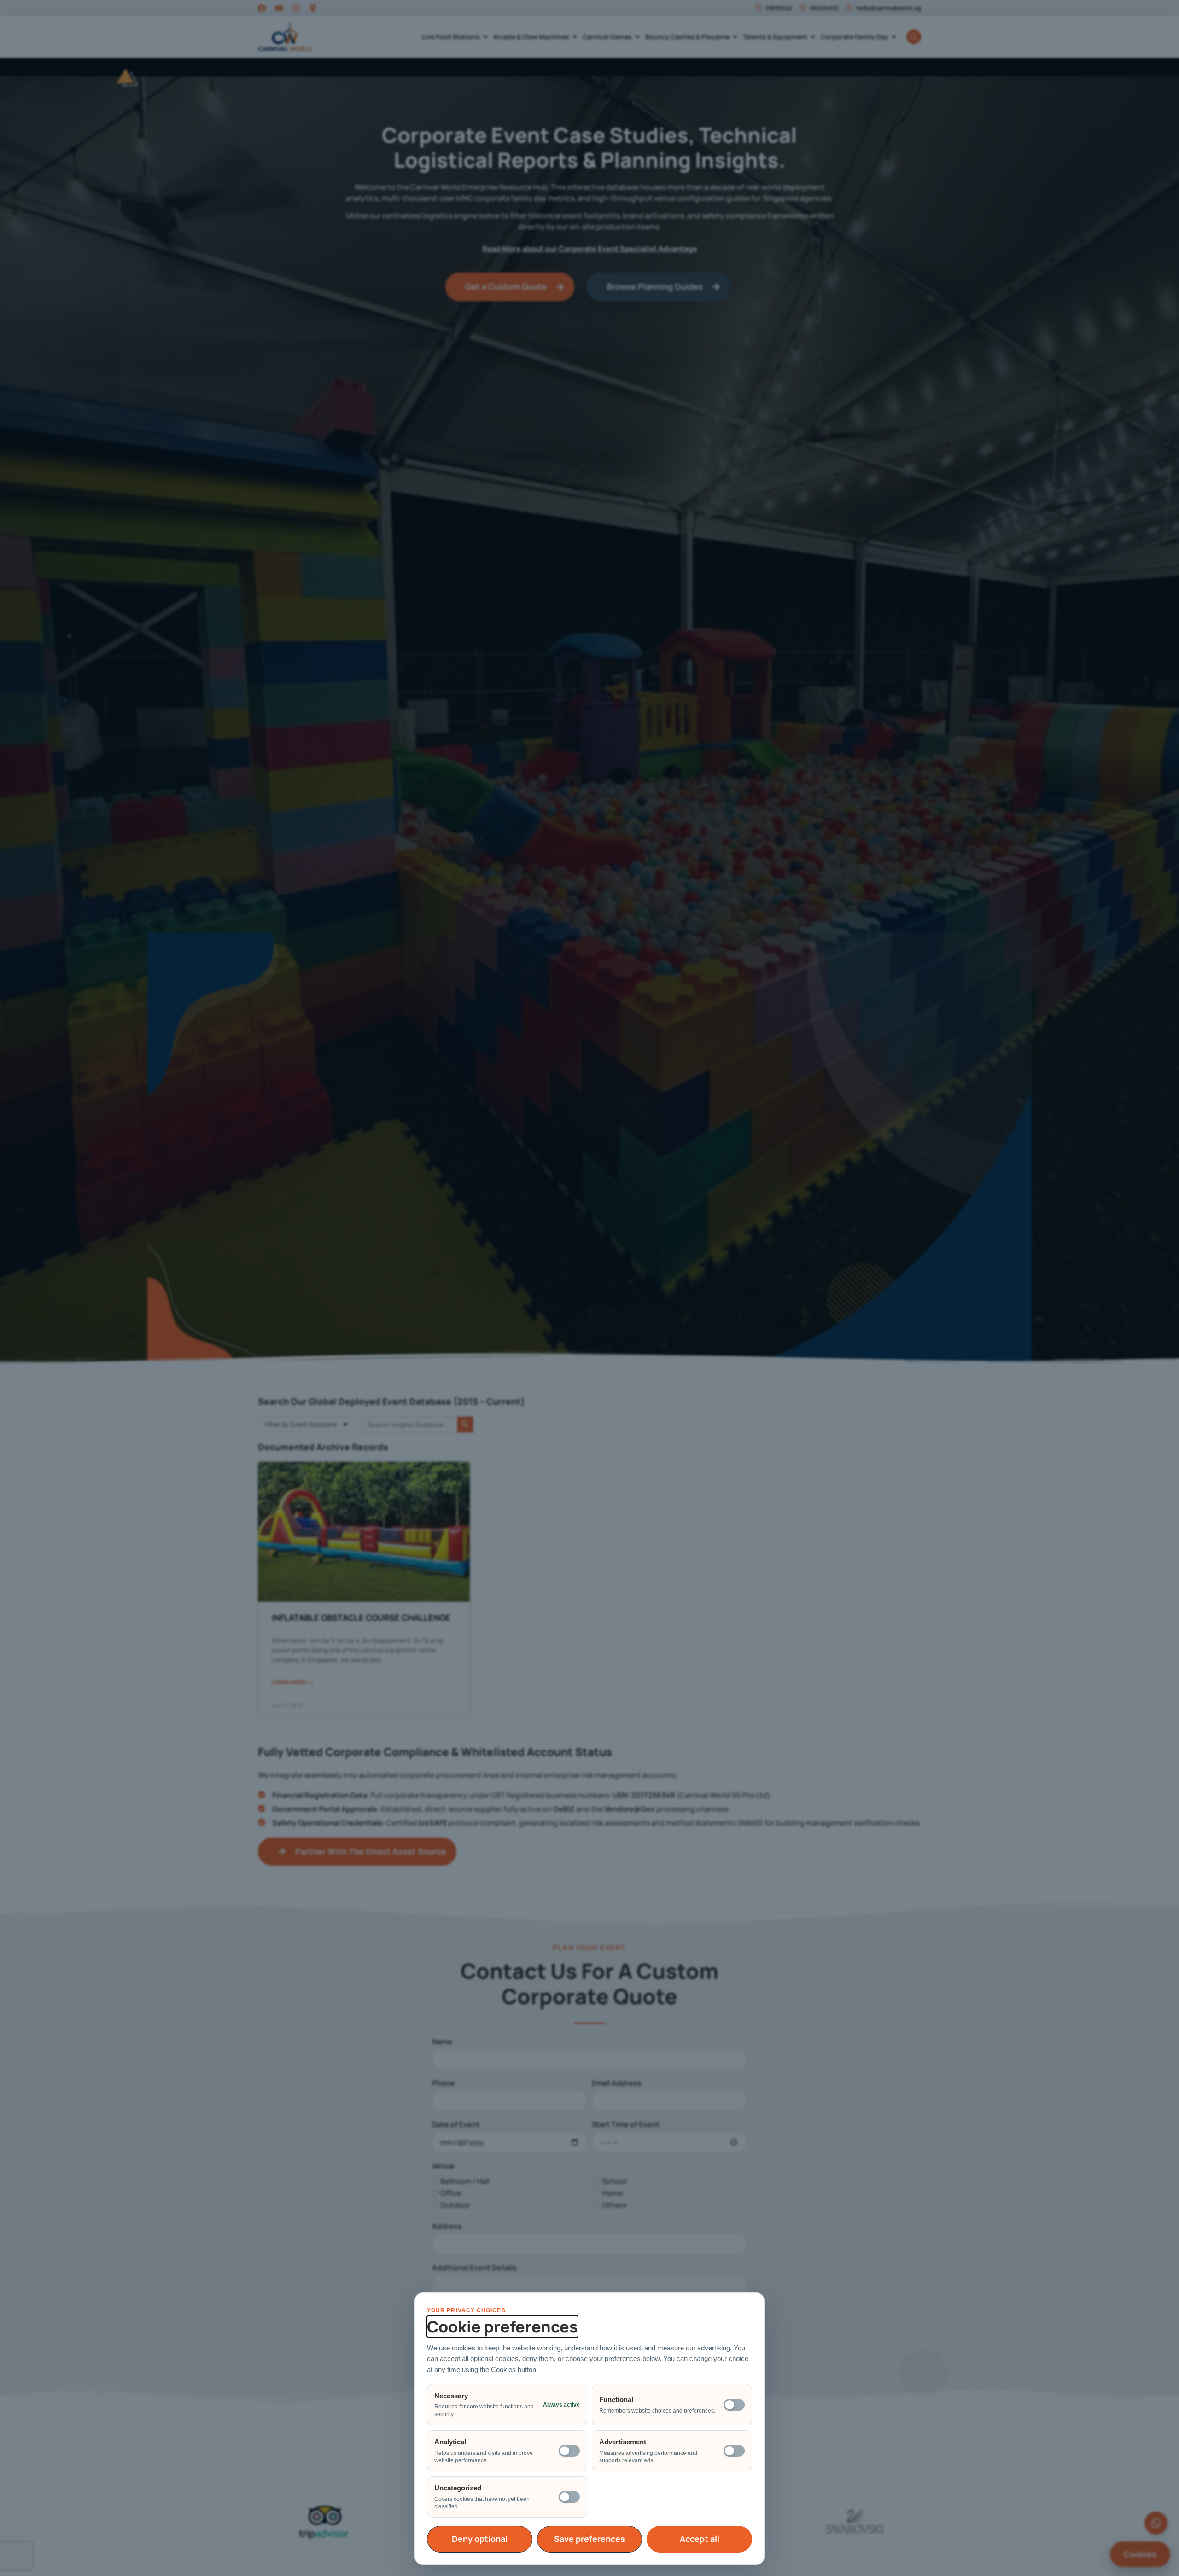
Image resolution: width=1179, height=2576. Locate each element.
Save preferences (589, 2539)
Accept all (700, 2539)
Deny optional (480, 2539)
